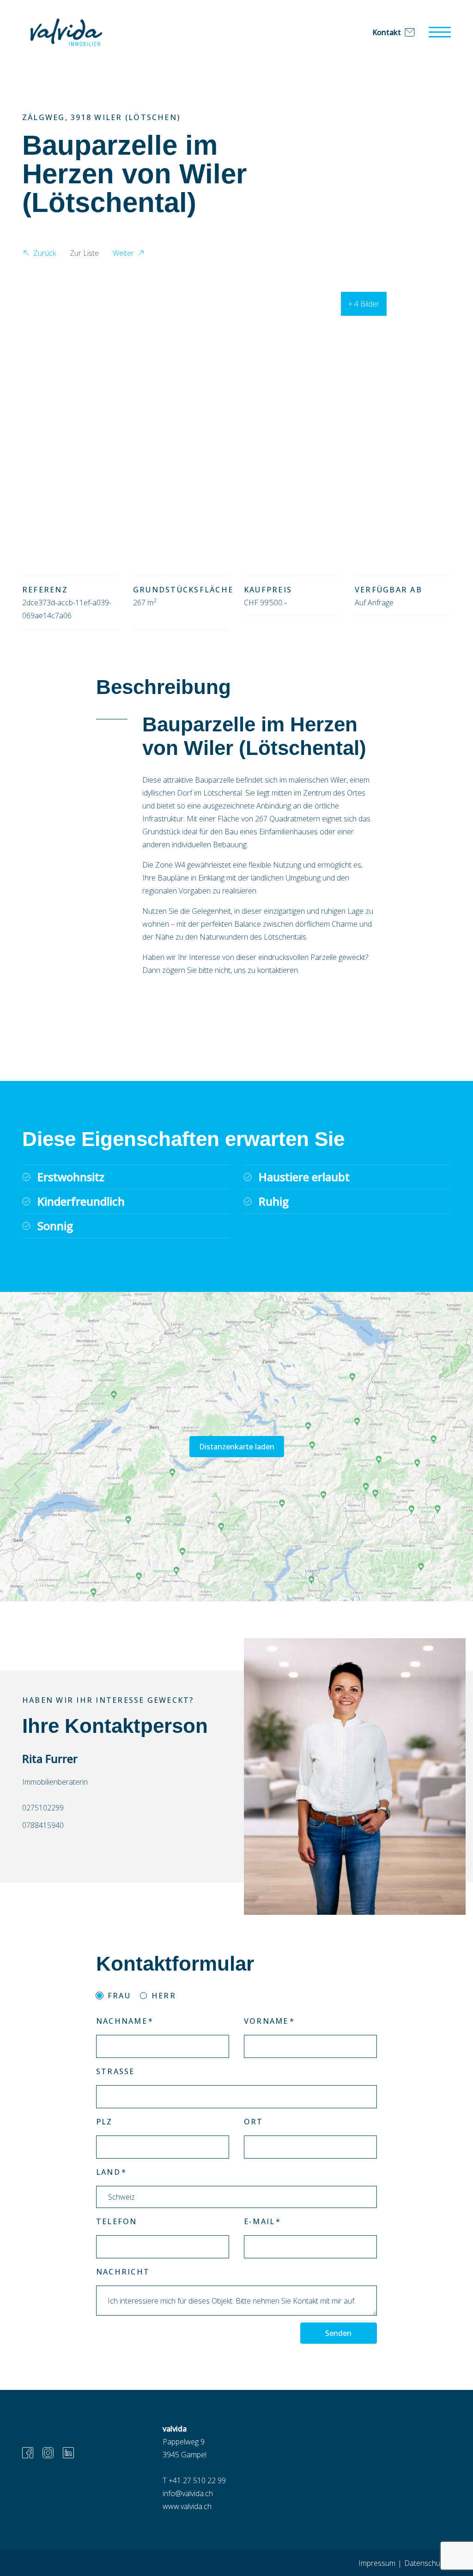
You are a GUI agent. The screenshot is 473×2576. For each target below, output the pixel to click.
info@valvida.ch (188, 2493)
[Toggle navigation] (440, 32)
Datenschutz (425, 2563)
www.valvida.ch (187, 2506)
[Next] (436, 407)
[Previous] (37, 407)
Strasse (115, 2071)
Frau (119, 1996)
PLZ (104, 2122)
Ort (254, 2122)
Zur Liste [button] (84, 253)
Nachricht (123, 2272)
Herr (164, 1996)
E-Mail (259, 2221)
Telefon (117, 2221)
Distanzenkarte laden (237, 1447)
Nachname (122, 2021)
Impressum (377, 2563)
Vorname (266, 2021)
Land (108, 2172)
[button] (39, 254)
